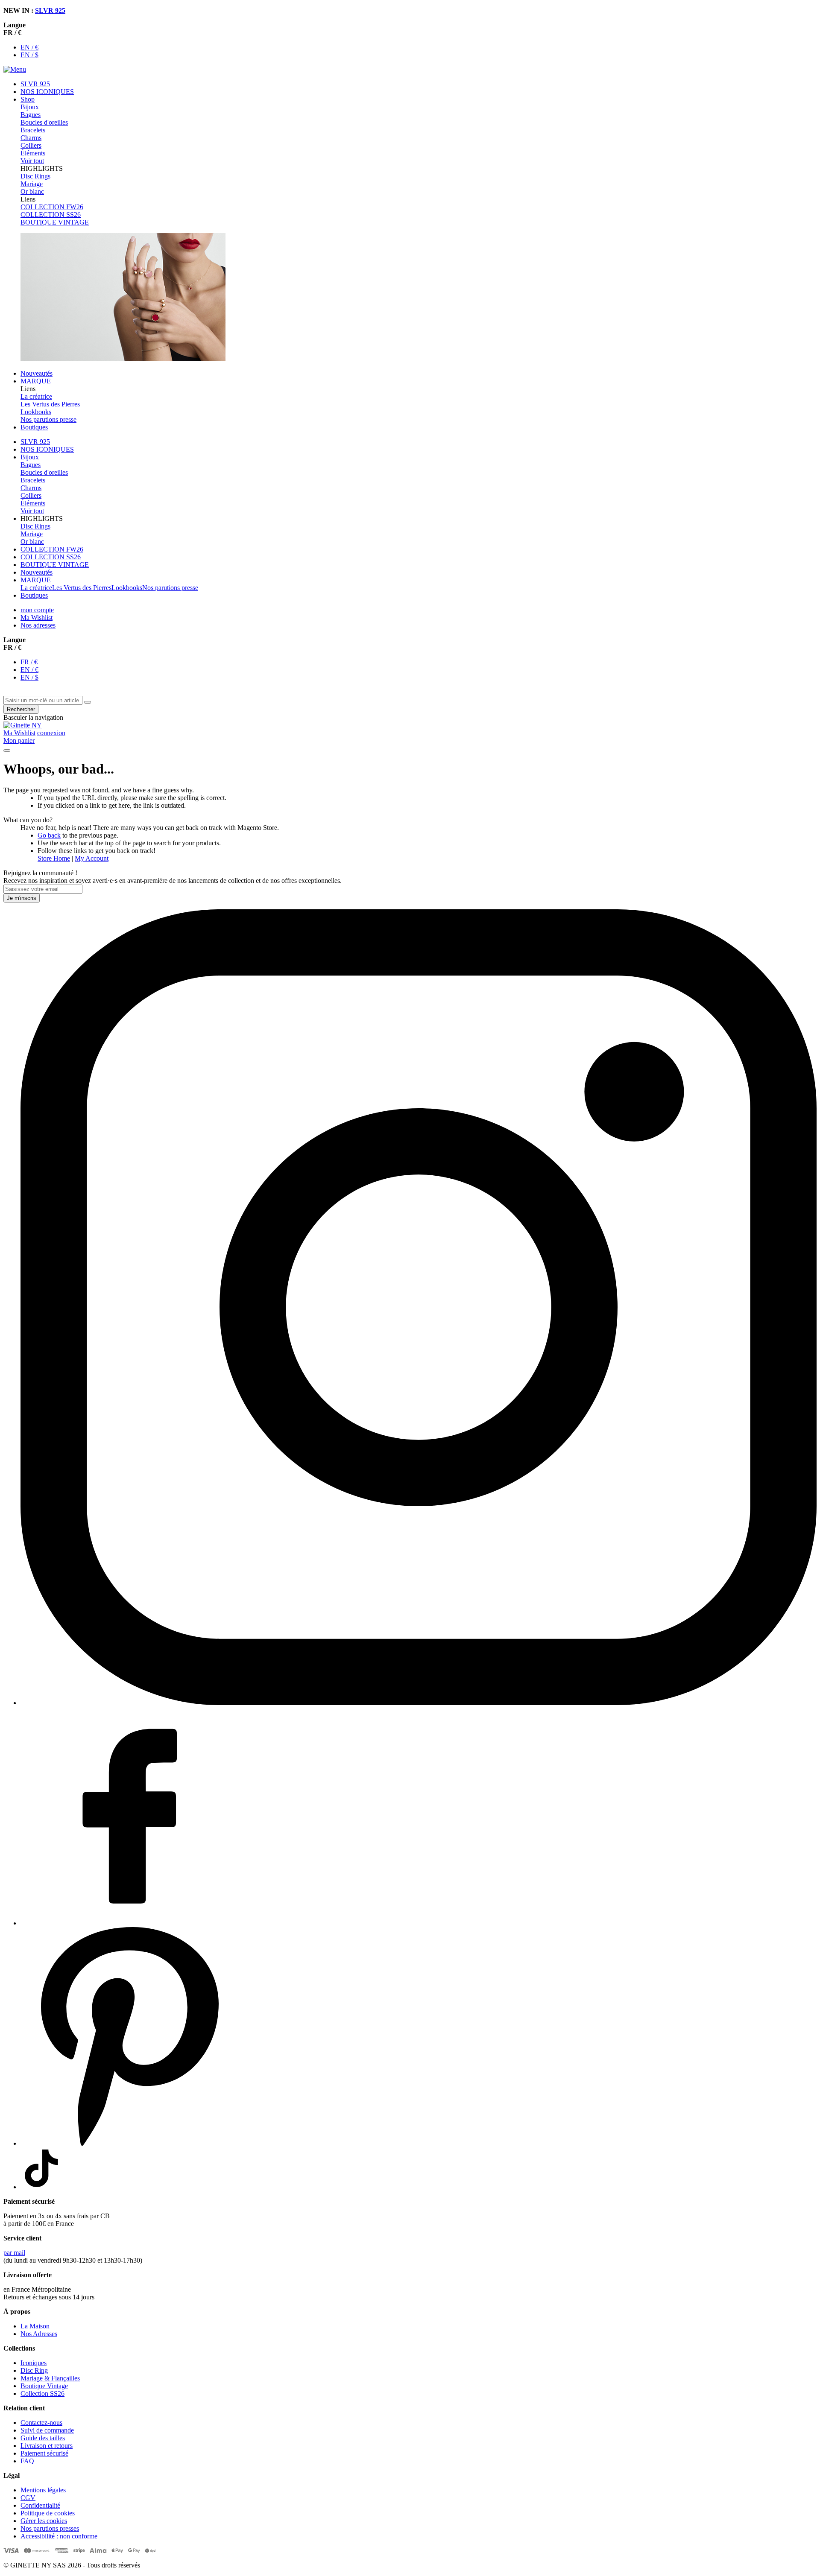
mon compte (37, 610)
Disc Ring (34, 2370)
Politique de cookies (48, 2513)
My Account (92, 858)
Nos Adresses (39, 2334)
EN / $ (29, 55)
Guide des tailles (43, 2438)
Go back (49, 835)
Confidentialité (40, 2505)
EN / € (29, 47)
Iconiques (34, 2363)
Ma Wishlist (37, 618)
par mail (14, 2253)
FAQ (27, 2461)
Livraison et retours (47, 2446)
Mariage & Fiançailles (50, 2378)
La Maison (35, 2326)
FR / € (29, 662)
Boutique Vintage (44, 2386)
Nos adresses (38, 625)
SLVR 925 (50, 10)
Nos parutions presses (50, 2528)
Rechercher (21, 709)
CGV (28, 2498)
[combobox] (43, 700)
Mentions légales (43, 2490)
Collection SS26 (42, 2393)
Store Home (54, 858)
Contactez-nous (41, 2423)
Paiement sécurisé (44, 2453)
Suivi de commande (47, 2430)
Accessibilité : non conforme (59, 2536)
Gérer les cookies (44, 2521)
